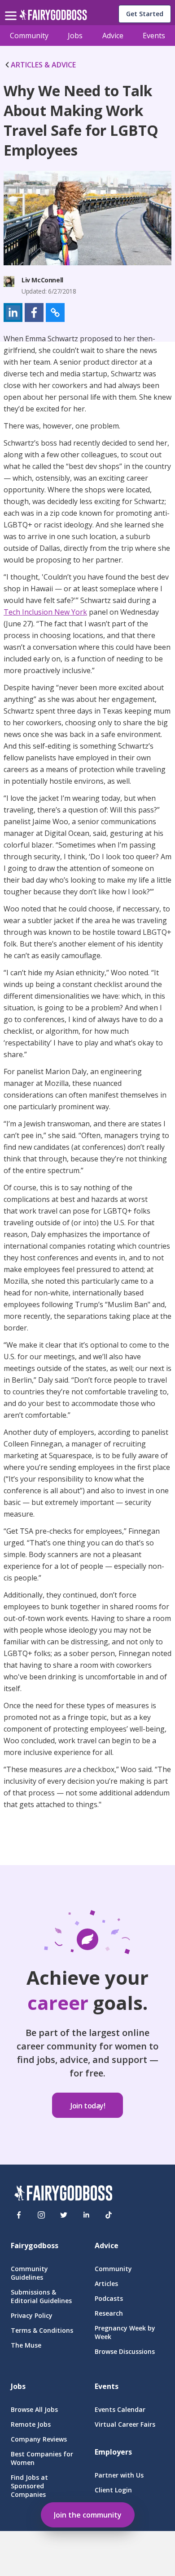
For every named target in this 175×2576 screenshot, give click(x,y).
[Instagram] (41, 2215)
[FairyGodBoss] (63, 2194)
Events (154, 36)
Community (29, 36)
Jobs (75, 36)
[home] (53, 17)
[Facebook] (19, 2215)
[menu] (12, 9)
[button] (13, 313)
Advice (113, 36)
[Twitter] (64, 2215)
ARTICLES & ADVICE (43, 65)
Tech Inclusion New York (45, 612)
